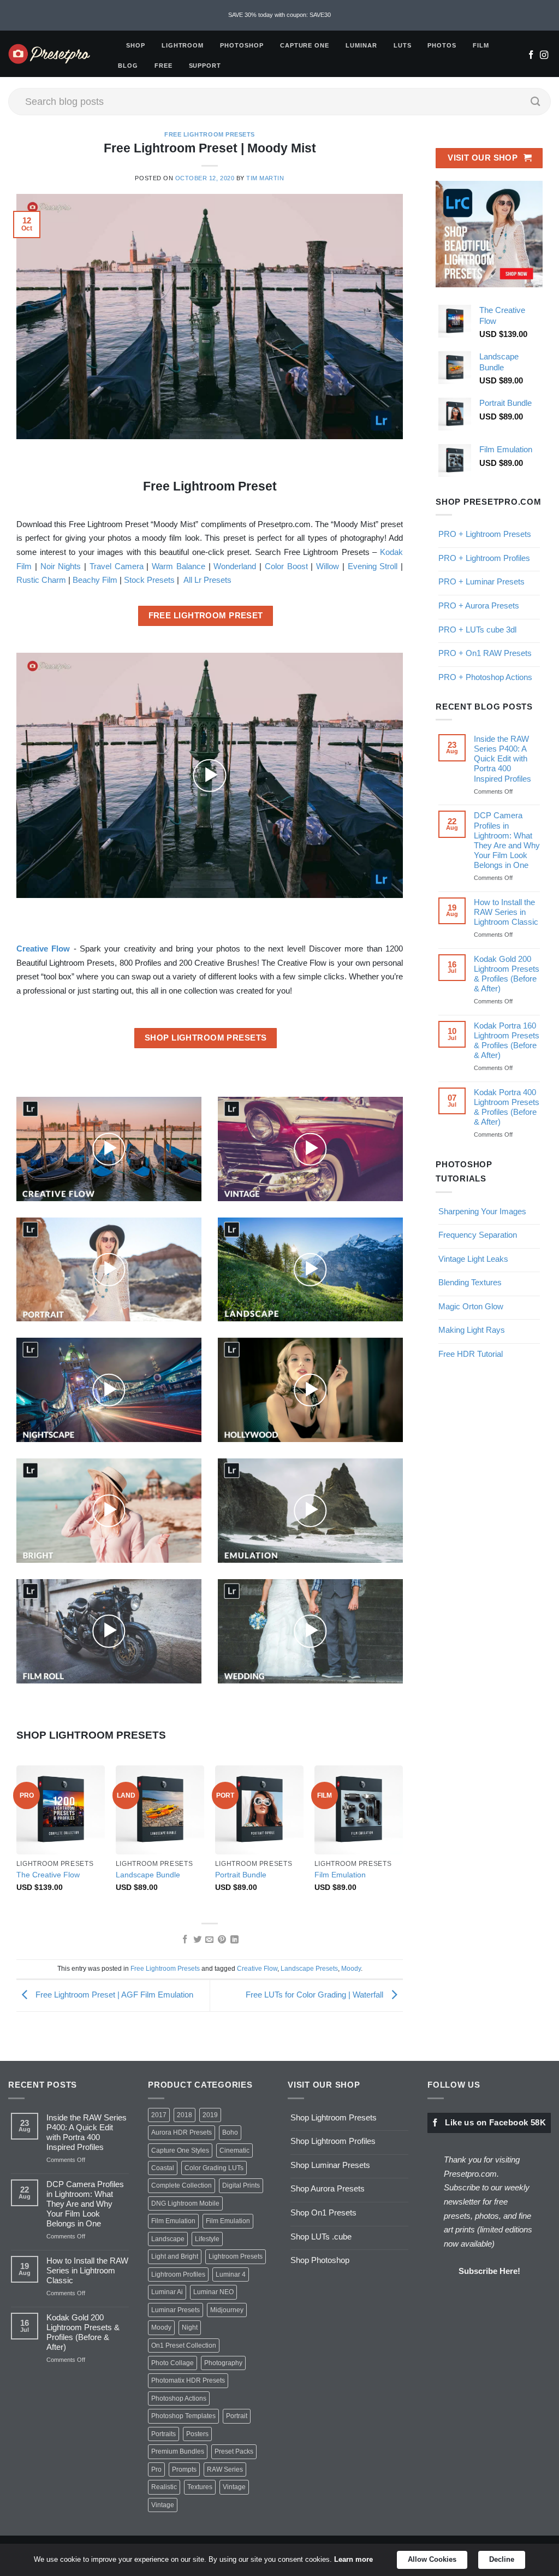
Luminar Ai (167, 2292)
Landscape (168, 2239)
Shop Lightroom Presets (334, 2117)
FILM (481, 45)
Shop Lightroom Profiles (333, 2141)
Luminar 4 (231, 2274)
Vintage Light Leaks (473, 1259)
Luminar (361, 45)
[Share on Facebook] (184, 1940)
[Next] (402, 1839)
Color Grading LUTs (214, 2168)
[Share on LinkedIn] (234, 1940)
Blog (128, 66)
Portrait (237, 2416)
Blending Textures (470, 1282)
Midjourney (227, 2310)
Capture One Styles (180, 2150)
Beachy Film (95, 580)
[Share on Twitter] (197, 1940)
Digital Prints (241, 2185)
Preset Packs (234, 2451)
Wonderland (235, 566)
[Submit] (536, 102)
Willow (328, 566)
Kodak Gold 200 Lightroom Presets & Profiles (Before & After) (507, 974)
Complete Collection (182, 2185)
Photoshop (242, 45)
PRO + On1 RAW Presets (485, 653)
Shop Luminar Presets (330, 2165)
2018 (185, 2115)
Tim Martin (265, 178)
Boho (230, 2132)
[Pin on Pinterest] (222, 1940)
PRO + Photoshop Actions (485, 677)
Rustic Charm (41, 580)
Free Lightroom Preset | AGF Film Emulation (113, 1995)
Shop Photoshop (320, 2260)
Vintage (234, 2487)
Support (205, 66)
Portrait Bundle (241, 1875)
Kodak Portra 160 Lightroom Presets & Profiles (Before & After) (507, 1040)
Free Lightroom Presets (210, 134)
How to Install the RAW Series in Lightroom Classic (506, 912)
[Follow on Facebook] (531, 56)
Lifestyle (207, 2239)
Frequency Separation (478, 1235)
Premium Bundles (178, 2451)
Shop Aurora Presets (328, 2188)
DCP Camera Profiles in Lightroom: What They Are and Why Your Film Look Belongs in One (507, 840)
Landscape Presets (309, 1969)
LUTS (403, 45)
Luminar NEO (213, 2292)
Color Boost (286, 566)
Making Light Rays (472, 1330)
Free (163, 66)
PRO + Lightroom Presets (485, 534)
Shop (136, 45)
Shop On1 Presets (323, 2212)
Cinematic (234, 2150)
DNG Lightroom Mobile (185, 2203)
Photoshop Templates (183, 2416)
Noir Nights (61, 566)
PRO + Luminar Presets (481, 581)
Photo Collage (173, 2363)
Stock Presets (149, 580)
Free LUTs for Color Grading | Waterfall (316, 1995)
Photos (442, 45)
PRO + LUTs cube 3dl (477, 630)
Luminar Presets (176, 2310)
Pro (156, 2469)
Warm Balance (179, 566)
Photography (223, 2363)
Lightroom (183, 45)
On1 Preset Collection (184, 2345)
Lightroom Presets (236, 2256)
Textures (200, 2487)
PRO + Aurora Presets (479, 605)
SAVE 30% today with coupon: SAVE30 (279, 15)
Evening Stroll (373, 566)
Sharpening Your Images (482, 1211)
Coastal (163, 2168)
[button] (210, 776)
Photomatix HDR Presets (188, 2380)
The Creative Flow (48, 1875)
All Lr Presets (207, 580)
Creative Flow (257, 1969)
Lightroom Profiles (178, 2274)
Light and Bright (175, 2256)
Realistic (164, 2487)
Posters (197, 2434)
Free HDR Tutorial (471, 1354)
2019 (210, 2115)
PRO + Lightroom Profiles (484, 558)
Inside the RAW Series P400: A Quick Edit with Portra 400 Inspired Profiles (502, 758)
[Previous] (17, 1839)
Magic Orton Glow (471, 1306)
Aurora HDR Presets (182, 2132)
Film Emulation (340, 1875)
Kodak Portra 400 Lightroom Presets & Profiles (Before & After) (507, 1107)
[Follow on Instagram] (544, 56)
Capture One (305, 45)
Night (190, 2327)
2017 (159, 2115)
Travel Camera (117, 566)
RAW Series (225, 2469)
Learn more (353, 2559)
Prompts (184, 2469)
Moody (351, 1969)
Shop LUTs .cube (321, 2237)
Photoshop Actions (179, 2398)
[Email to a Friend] (209, 1940)
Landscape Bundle (148, 1875)
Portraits (163, 2434)
